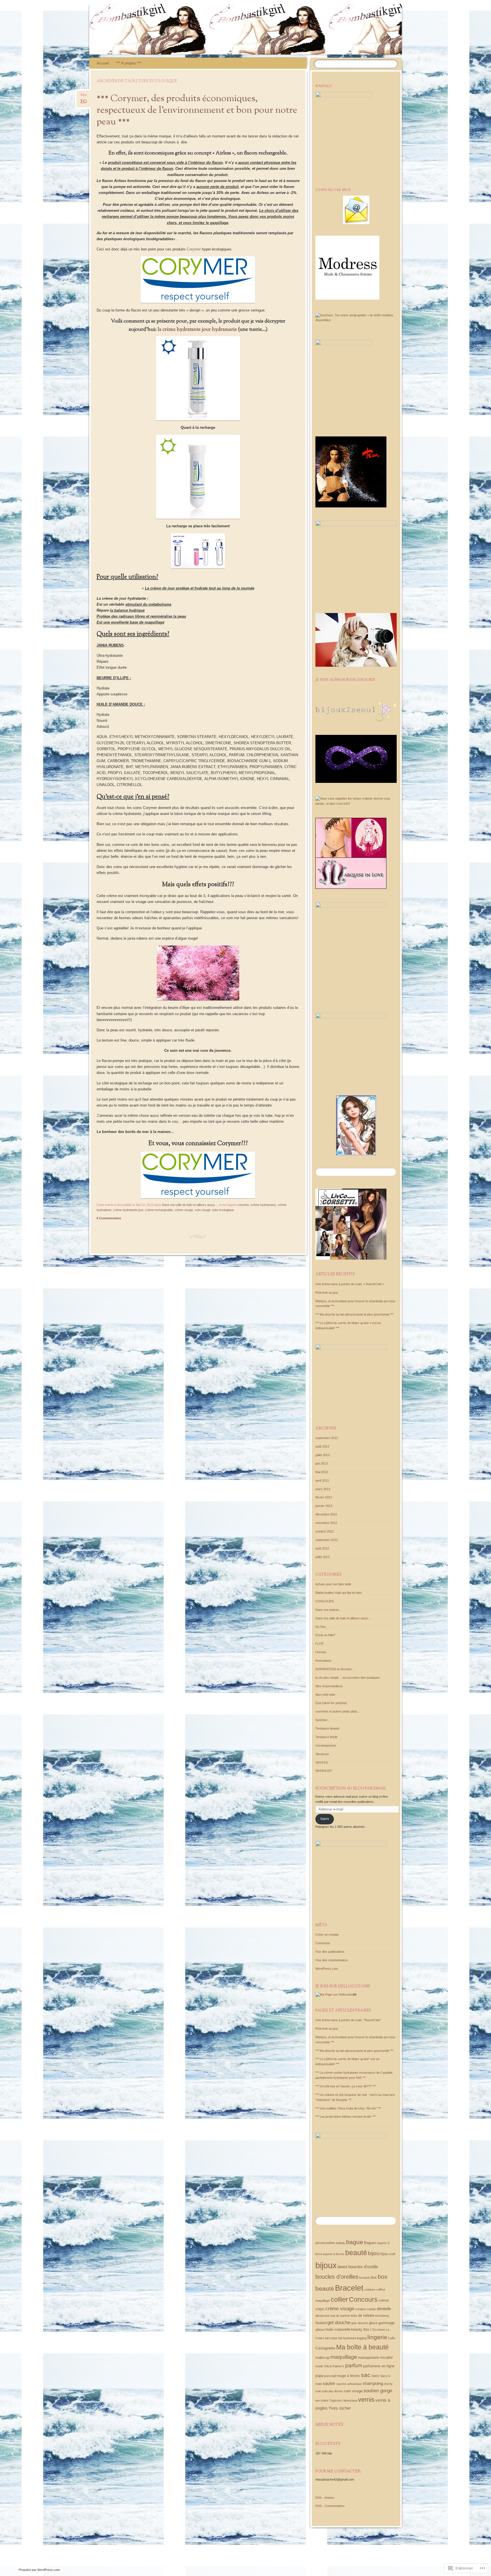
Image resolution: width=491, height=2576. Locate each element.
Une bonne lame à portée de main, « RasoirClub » (350, 1284)
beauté (356, 2253)
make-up (323, 2357)
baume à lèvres (334, 2254)
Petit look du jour (327, 1293)
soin (318, 2391)
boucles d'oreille (363, 2267)
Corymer (194, 249)
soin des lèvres (332, 2391)
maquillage (344, 2357)
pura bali (330, 2376)
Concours (363, 2299)
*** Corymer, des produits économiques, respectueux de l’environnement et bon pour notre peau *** (197, 110)
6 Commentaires (109, 1218)
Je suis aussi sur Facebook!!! (345, 680)
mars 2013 (323, 1489)
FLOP (320, 1644)
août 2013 (322, 1446)
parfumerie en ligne (379, 2366)
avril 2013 (322, 1481)
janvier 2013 (324, 1506)
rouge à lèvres (348, 2376)
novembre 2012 (326, 1523)
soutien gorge (378, 2391)
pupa (319, 2376)
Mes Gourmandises (329, 1686)
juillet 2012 (323, 1557)
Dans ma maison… (329, 1610)
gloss (373, 2323)
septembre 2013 (327, 1438)
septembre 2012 (327, 1540)
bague (355, 2242)
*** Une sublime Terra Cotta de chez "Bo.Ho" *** (348, 2108)
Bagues (370, 2243)
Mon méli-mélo (325, 1695)
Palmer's (338, 2366)
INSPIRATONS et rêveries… (335, 1669)
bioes (343, 2267)
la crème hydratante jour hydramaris (197, 330)
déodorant (322, 2316)
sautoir (329, 2383)
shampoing (373, 2383)
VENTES (322, 1762)
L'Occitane (378, 2330)
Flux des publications (330, 1952)
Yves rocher (340, 2408)
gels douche (360, 2323)
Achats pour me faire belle (333, 1584)
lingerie (377, 2337)
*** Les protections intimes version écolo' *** (346, 2117)
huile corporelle (338, 2329)
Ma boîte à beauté (362, 2347)
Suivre (325, 1819)
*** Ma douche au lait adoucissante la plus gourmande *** (354, 1314)
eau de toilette (363, 2315)
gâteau (320, 2330)
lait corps (331, 2338)
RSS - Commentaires (330, 2506)
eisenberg (382, 2316)
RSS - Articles (325, 2498)
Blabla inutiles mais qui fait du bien (339, 1593)
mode (319, 2366)
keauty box (360, 2329)
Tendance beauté (327, 1728)
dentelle (384, 2309)
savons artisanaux (349, 2384)
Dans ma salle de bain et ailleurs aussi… (343, 1618)
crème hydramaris (263, 1205)
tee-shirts (322, 2401)
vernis (366, 2400)
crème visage (184, 1210)
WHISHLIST (324, 1771)
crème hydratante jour (128, 1210)
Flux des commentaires (332, 1960)
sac (366, 2375)
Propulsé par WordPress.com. (40, 2570)
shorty (388, 2384)
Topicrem (336, 2401)
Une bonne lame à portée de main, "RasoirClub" (348, 2020)
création (360, 2309)
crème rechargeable (159, 1210)
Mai (84, 97)
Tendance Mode (326, 1737)
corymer (243, 1205)
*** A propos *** (129, 63)
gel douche (339, 2323)
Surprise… (323, 1720)
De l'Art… (322, 1627)
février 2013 (324, 1497)
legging (362, 2338)
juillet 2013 (323, 1455)
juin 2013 (322, 1463)
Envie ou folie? (325, 1635)
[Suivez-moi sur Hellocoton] (334, 1994)
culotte (371, 2309)
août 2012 (322, 1548)
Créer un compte (327, 1935)
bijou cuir (388, 2254)
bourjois (365, 2278)
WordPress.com (327, 1969)
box (374, 2277)
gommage (387, 2323)
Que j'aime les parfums (331, 1703)
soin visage (203, 1210)
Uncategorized (325, 1745)
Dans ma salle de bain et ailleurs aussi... (190, 1205)
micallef (386, 2357)
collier (339, 2299)
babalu (341, 2243)
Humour (321, 1652)
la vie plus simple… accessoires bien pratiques (348, 1678)
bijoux (326, 2265)
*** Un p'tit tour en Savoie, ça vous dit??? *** (346, 2086)
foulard (321, 2323)
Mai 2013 (322, 1472)
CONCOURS (325, 1601)
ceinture (370, 2289)
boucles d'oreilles (337, 2277)
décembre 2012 (326, 1514)
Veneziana (350, 2401)
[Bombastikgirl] (286, 29)
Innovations (323, 1661)
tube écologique (223, 1210)
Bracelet (349, 2288)
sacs (375, 2376)
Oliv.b (328, 2366)
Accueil (103, 63)
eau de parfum (340, 2316)
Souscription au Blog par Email (351, 1789)
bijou (374, 2253)
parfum (354, 2365)
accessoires (325, 2243)
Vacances (322, 1754)
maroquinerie (369, 2357)
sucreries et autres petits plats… (338, 1711)
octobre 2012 (324, 1531)
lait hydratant (347, 2338)
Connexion (323, 1943)
